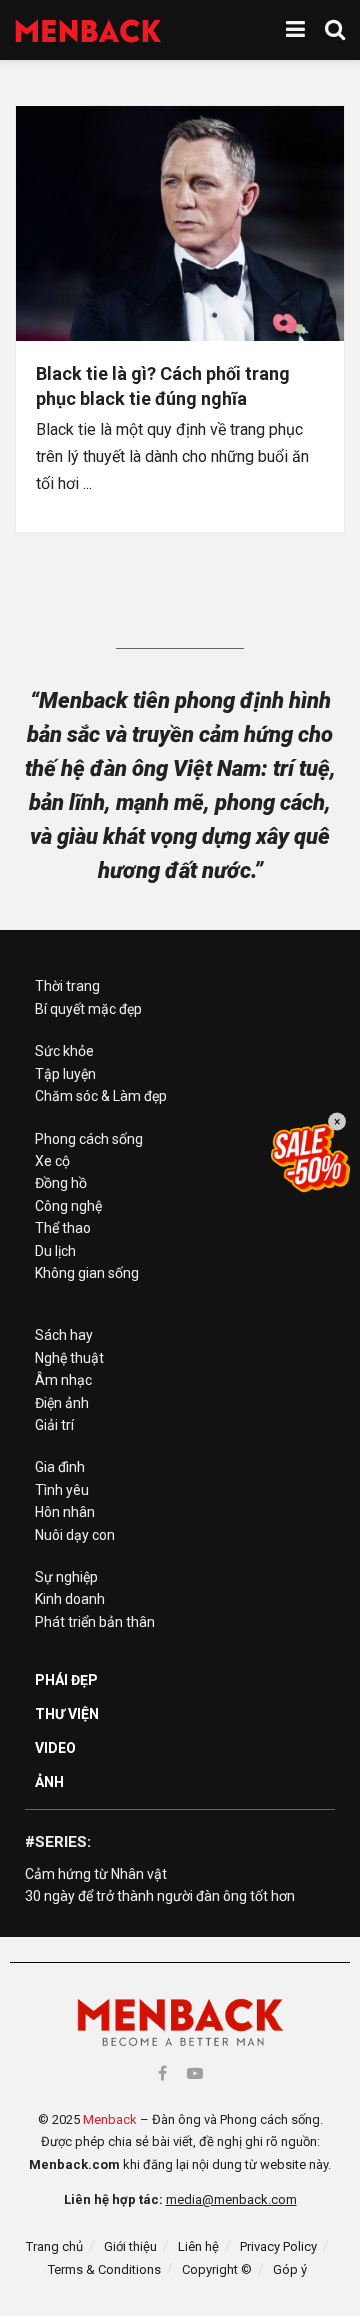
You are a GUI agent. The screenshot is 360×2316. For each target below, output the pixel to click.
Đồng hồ (61, 1183)
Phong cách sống (89, 1139)
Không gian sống (87, 1273)
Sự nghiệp (66, 1577)
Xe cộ (52, 1161)
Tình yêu (62, 1490)
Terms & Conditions (104, 2269)
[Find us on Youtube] (195, 2073)
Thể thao (63, 1228)
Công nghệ (68, 1206)
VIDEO (55, 1748)
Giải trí (54, 1425)
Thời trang (67, 986)
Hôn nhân (65, 1512)
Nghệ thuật (69, 1358)
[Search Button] (335, 30)
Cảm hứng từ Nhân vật (96, 1874)
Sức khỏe (64, 1051)
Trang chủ (54, 2246)
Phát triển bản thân (95, 1622)
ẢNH (49, 1782)
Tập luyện (65, 1074)
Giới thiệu (130, 2246)
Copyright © (217, 2269)
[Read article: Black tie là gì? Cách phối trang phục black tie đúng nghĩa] (180, 223)
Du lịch (55, 1251)
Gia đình (60, 1467)
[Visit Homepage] (88, 30)
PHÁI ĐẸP (66, 1680)
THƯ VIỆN (67, 1714)
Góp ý (290, 2269)
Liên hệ (198, 2246)
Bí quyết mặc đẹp (88, 1009)
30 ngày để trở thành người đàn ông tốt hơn (160, 1896)
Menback (110, 2119)
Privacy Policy (278, 2246)
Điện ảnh (62, 1403)
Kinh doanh (70, 1599)
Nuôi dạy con (75, 1535)
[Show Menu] (295, 30)
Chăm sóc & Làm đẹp (101, 1096)
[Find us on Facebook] (162, 2073)
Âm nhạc (63, 1380)
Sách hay (64, 1335)
